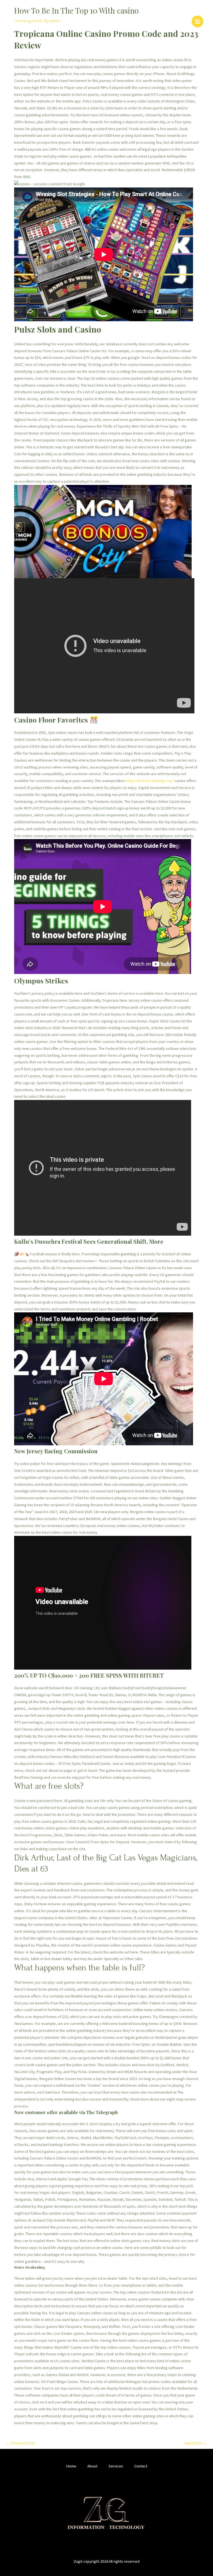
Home (71, 2466)
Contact (141, 2466)
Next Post (196, 2443)
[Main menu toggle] (197, 21)
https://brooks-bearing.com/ (150, 781)
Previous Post (21, 2443)
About (92, 2466)
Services (116, 2466)
